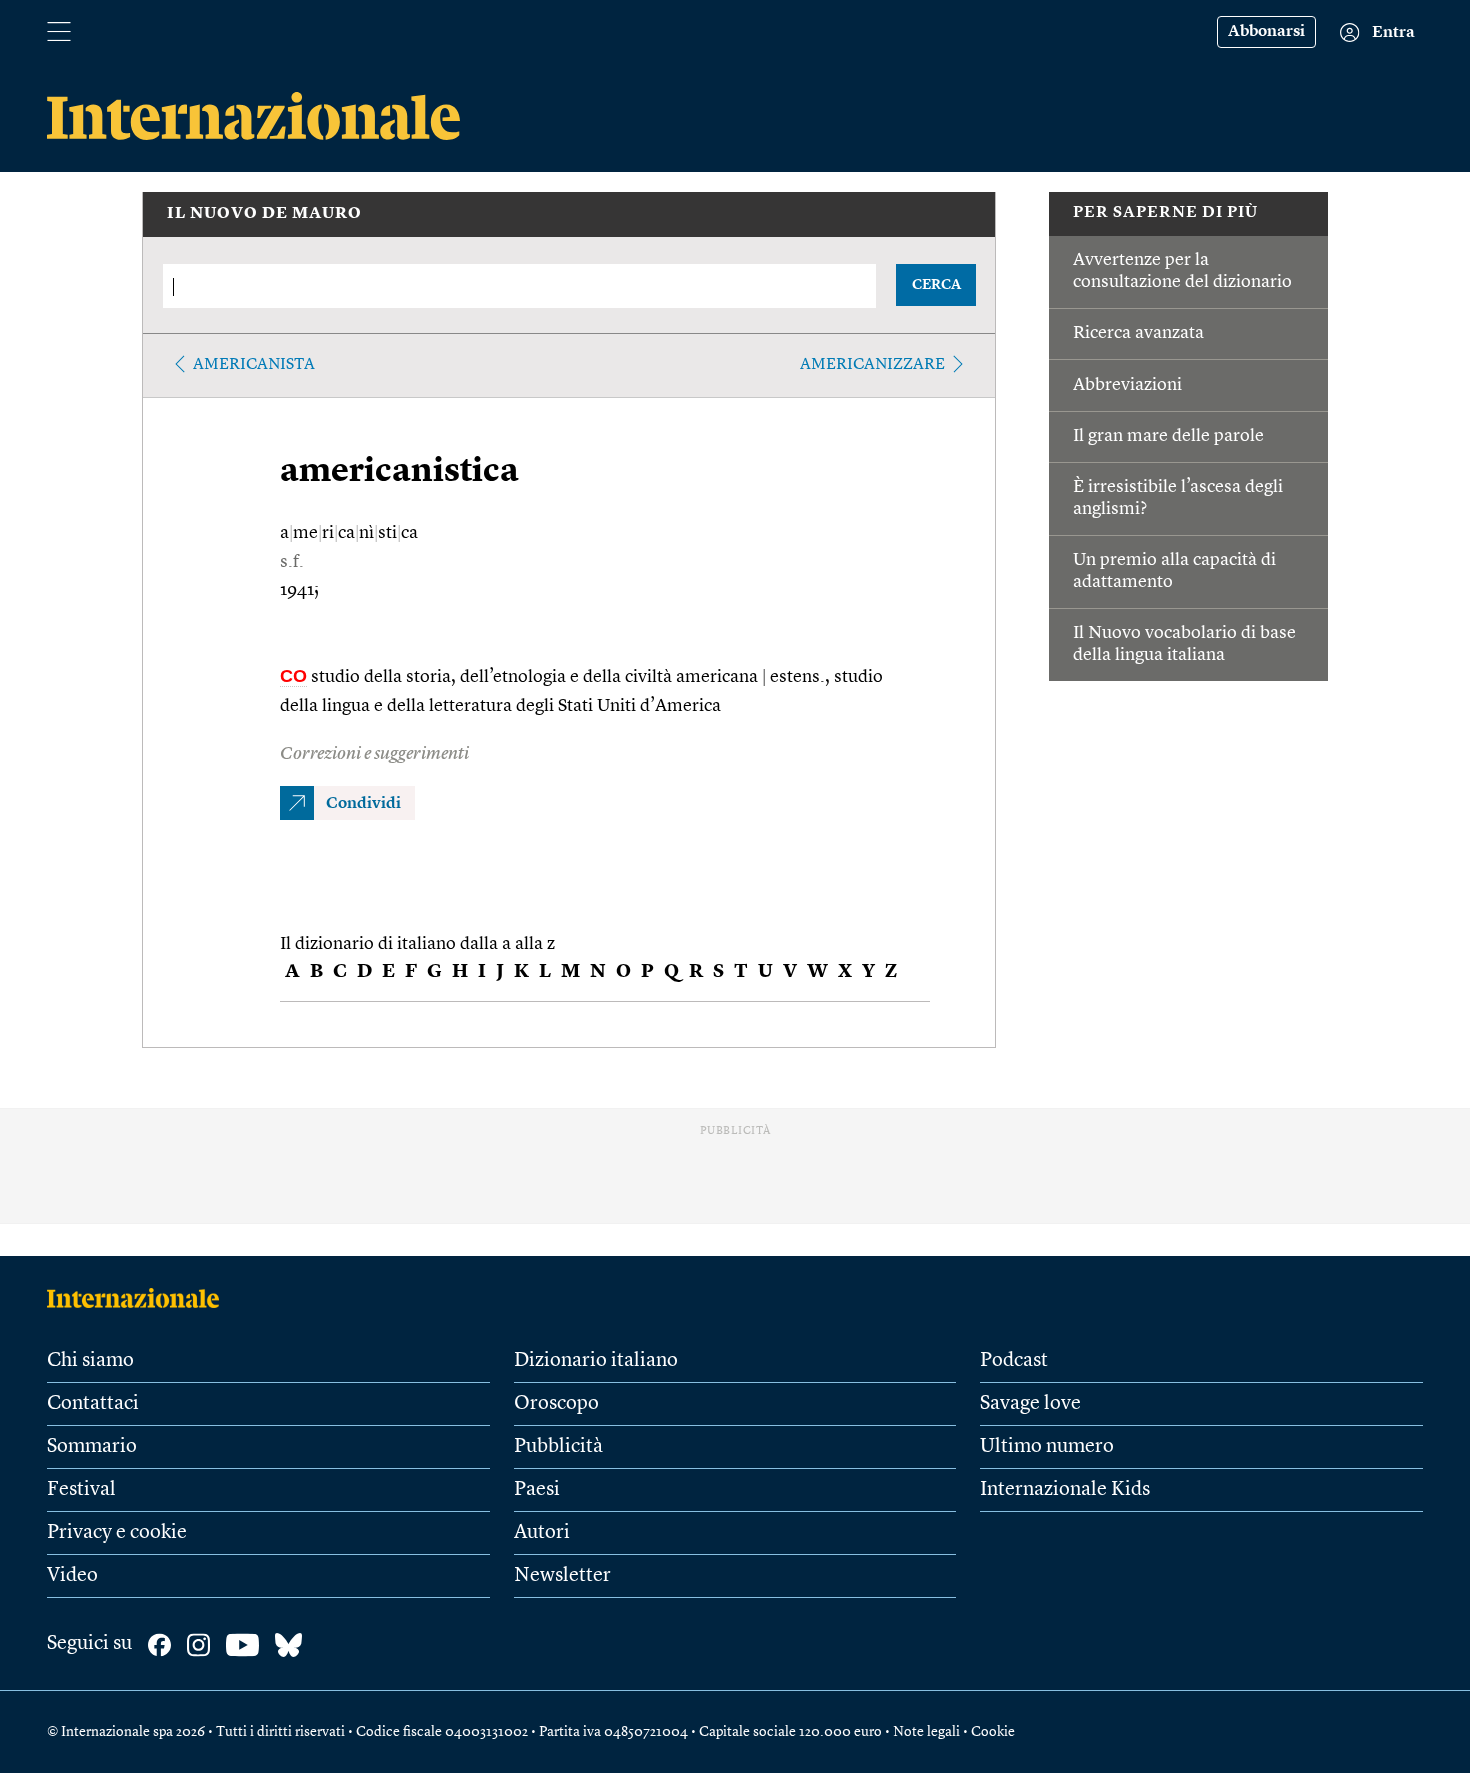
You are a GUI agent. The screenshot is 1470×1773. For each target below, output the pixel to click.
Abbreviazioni (1127, 385)
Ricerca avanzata (1138, 333)
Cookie (993, 1732)
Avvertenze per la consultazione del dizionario (1182, 271)
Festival (81, 1490)
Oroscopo (556, 1404)
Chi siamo (90, 1361)
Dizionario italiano (596, 1361)
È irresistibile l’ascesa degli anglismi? (1178, 498)
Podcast (1014, 1361)
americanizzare (872, 365)
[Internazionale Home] (139, 1298)
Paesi (537, 1490)
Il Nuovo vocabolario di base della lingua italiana (1184, 644)
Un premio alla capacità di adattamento (1174, 571)
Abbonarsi (1266, 32)
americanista (254, 365)
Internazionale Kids (1065, 1490)
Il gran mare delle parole (1168, 436)
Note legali (926, 1732)
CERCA (936, 285)
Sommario (92, 1447)
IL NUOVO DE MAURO (264, 214)
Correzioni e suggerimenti (374, 754)
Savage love (1030, 1404)
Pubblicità (558, 1447)
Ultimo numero (1047, 1447)
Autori (542, 1533)
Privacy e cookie (117, 1533)
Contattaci (93, 1404)
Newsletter (562, 1576)
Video (72, 1576)
